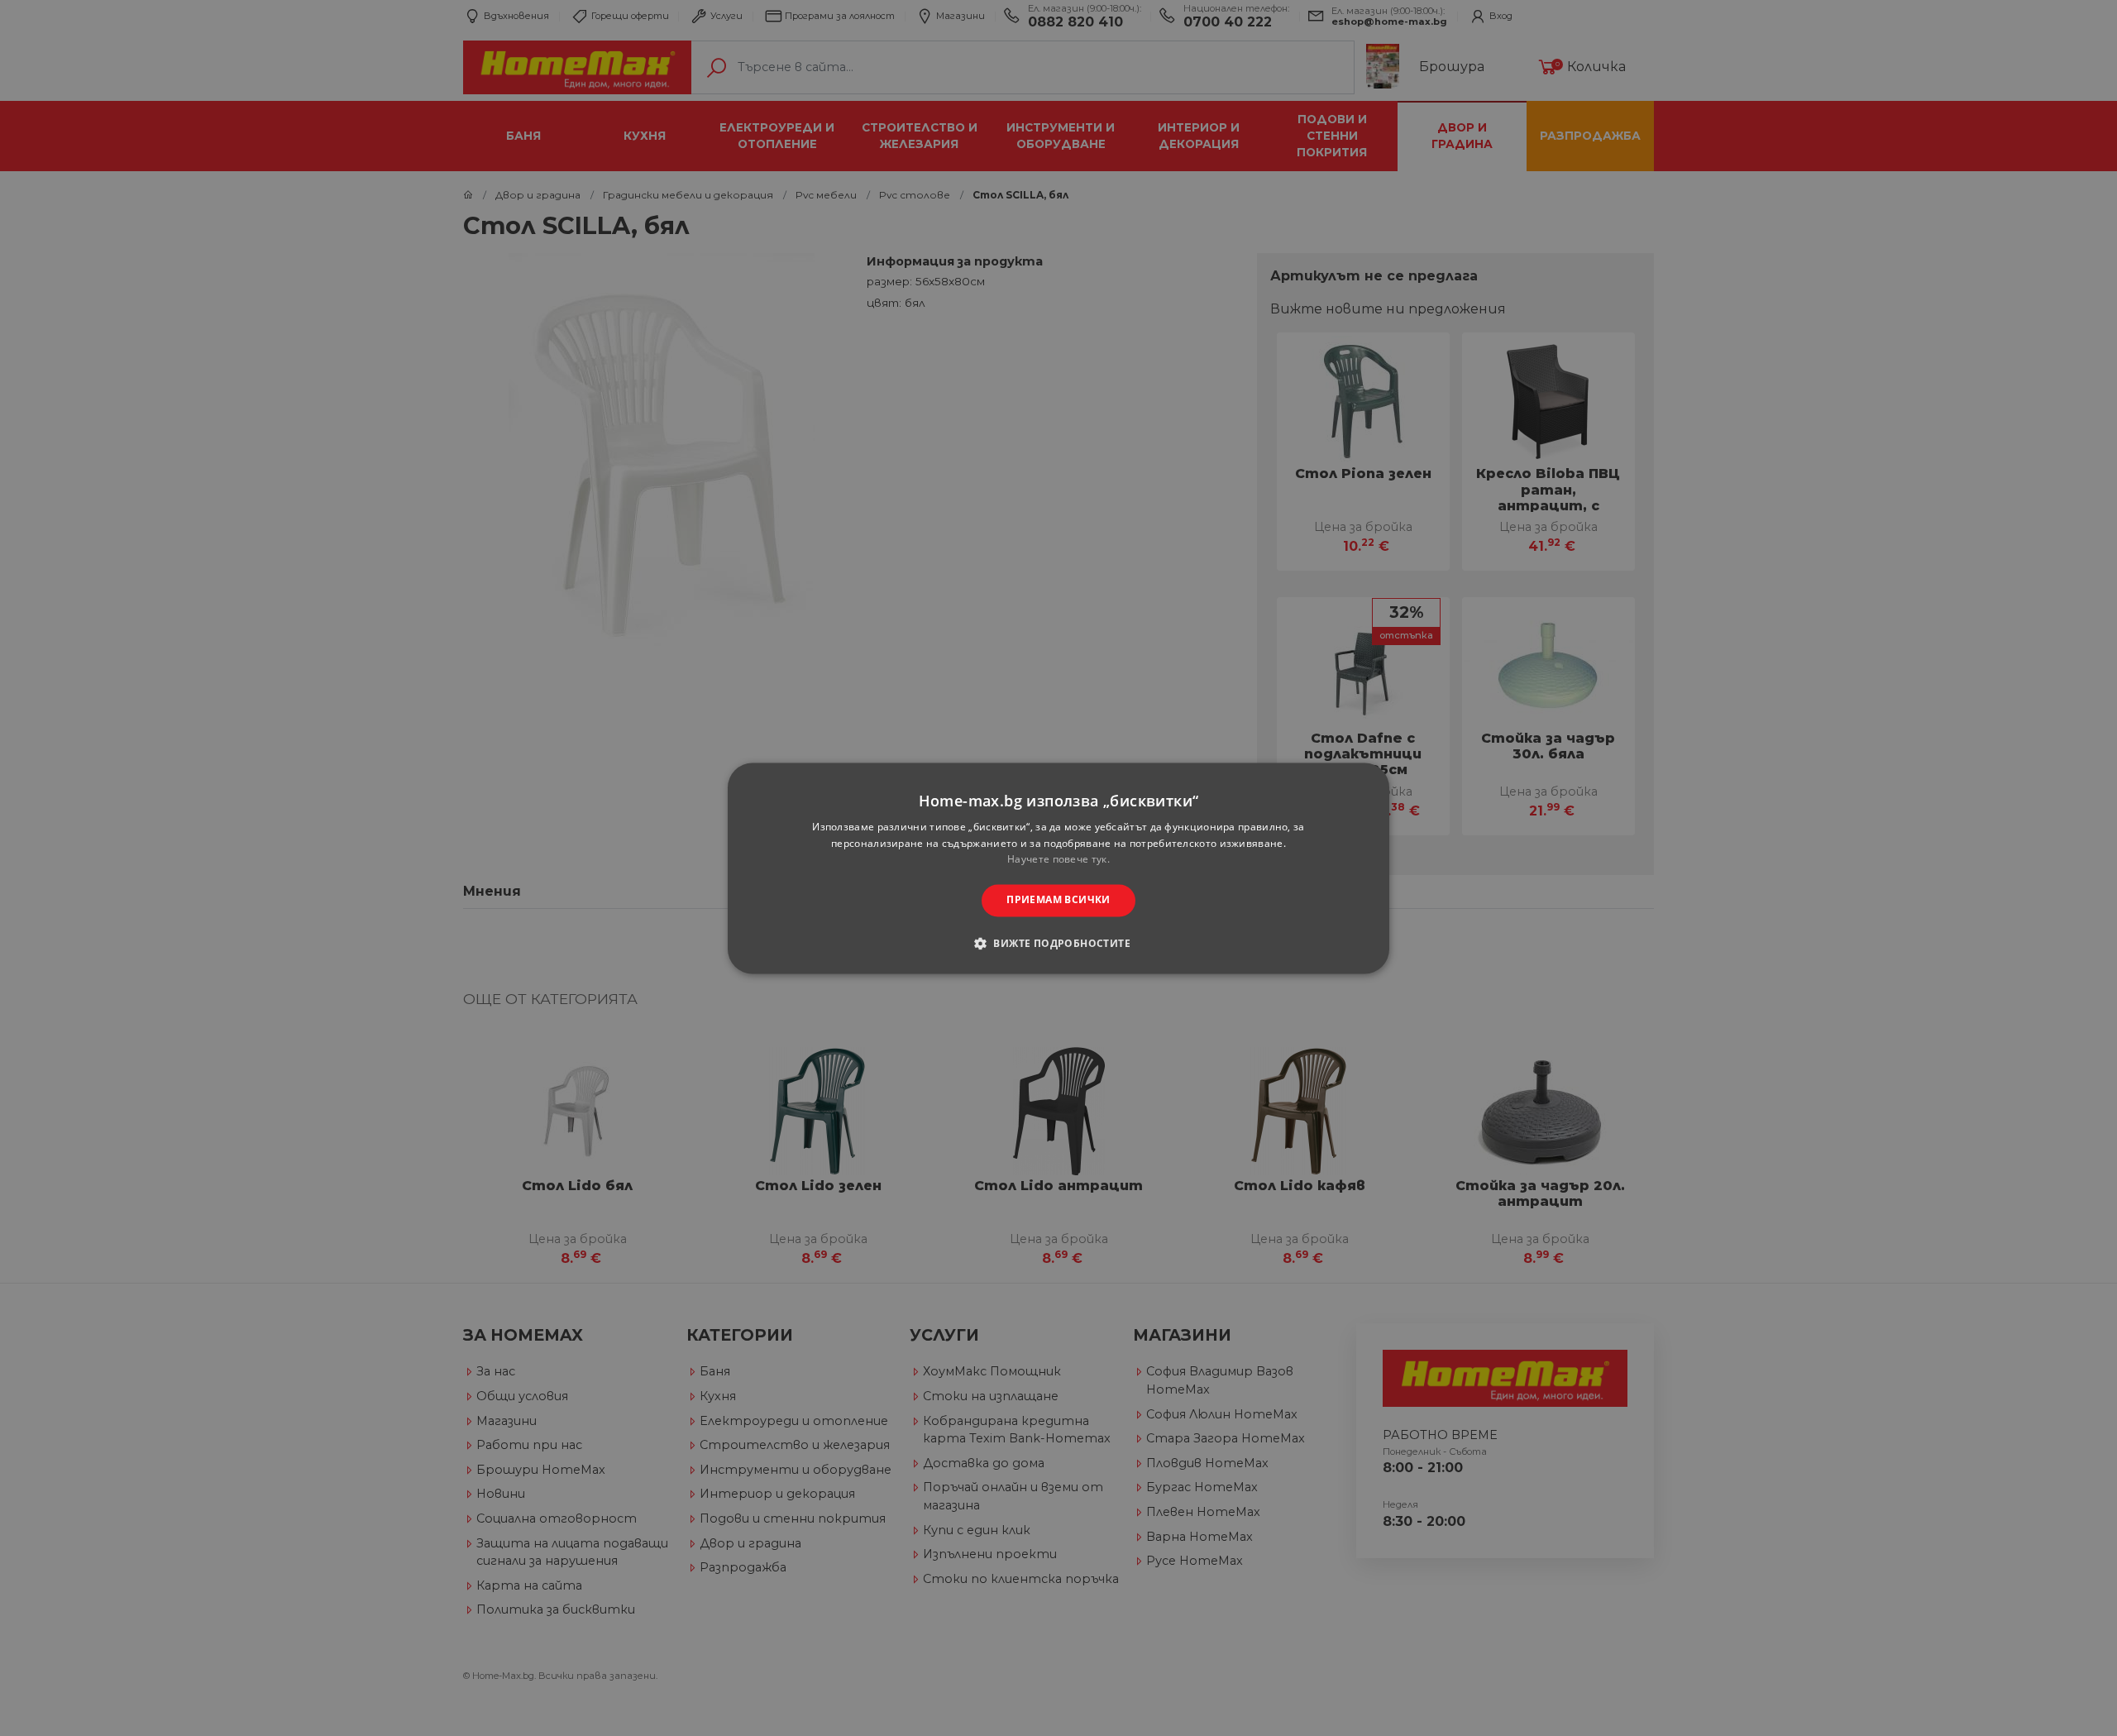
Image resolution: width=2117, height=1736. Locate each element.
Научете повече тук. (1058, 860)
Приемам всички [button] (1058, 900)
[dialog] (1058, 868)
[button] (1058, 943)
